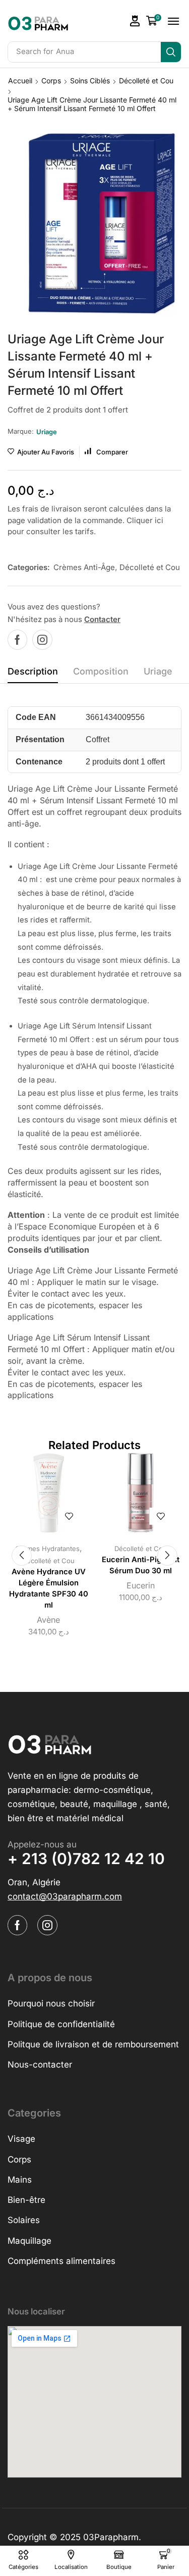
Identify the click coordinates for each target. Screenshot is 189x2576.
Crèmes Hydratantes (47, 1549)
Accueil (20, 81)
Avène (48, 1620)
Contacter (102, 619)
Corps (51, 81)
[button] (135, 21)
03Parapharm (111, 2537)
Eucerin (141, 1585)
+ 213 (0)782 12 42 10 (86, 1859)
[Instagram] (42, 640)
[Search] (171, 52)
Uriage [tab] (158, 671)
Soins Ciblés (90, 81)
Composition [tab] (101, 671)
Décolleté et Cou (146, 81)
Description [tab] (33, 671)
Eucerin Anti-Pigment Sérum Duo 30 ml (141, 1565)
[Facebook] (17, 640)
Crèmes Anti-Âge (84, 567)
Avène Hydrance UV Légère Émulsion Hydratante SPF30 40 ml (49, 1589)
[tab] (33, 674)
